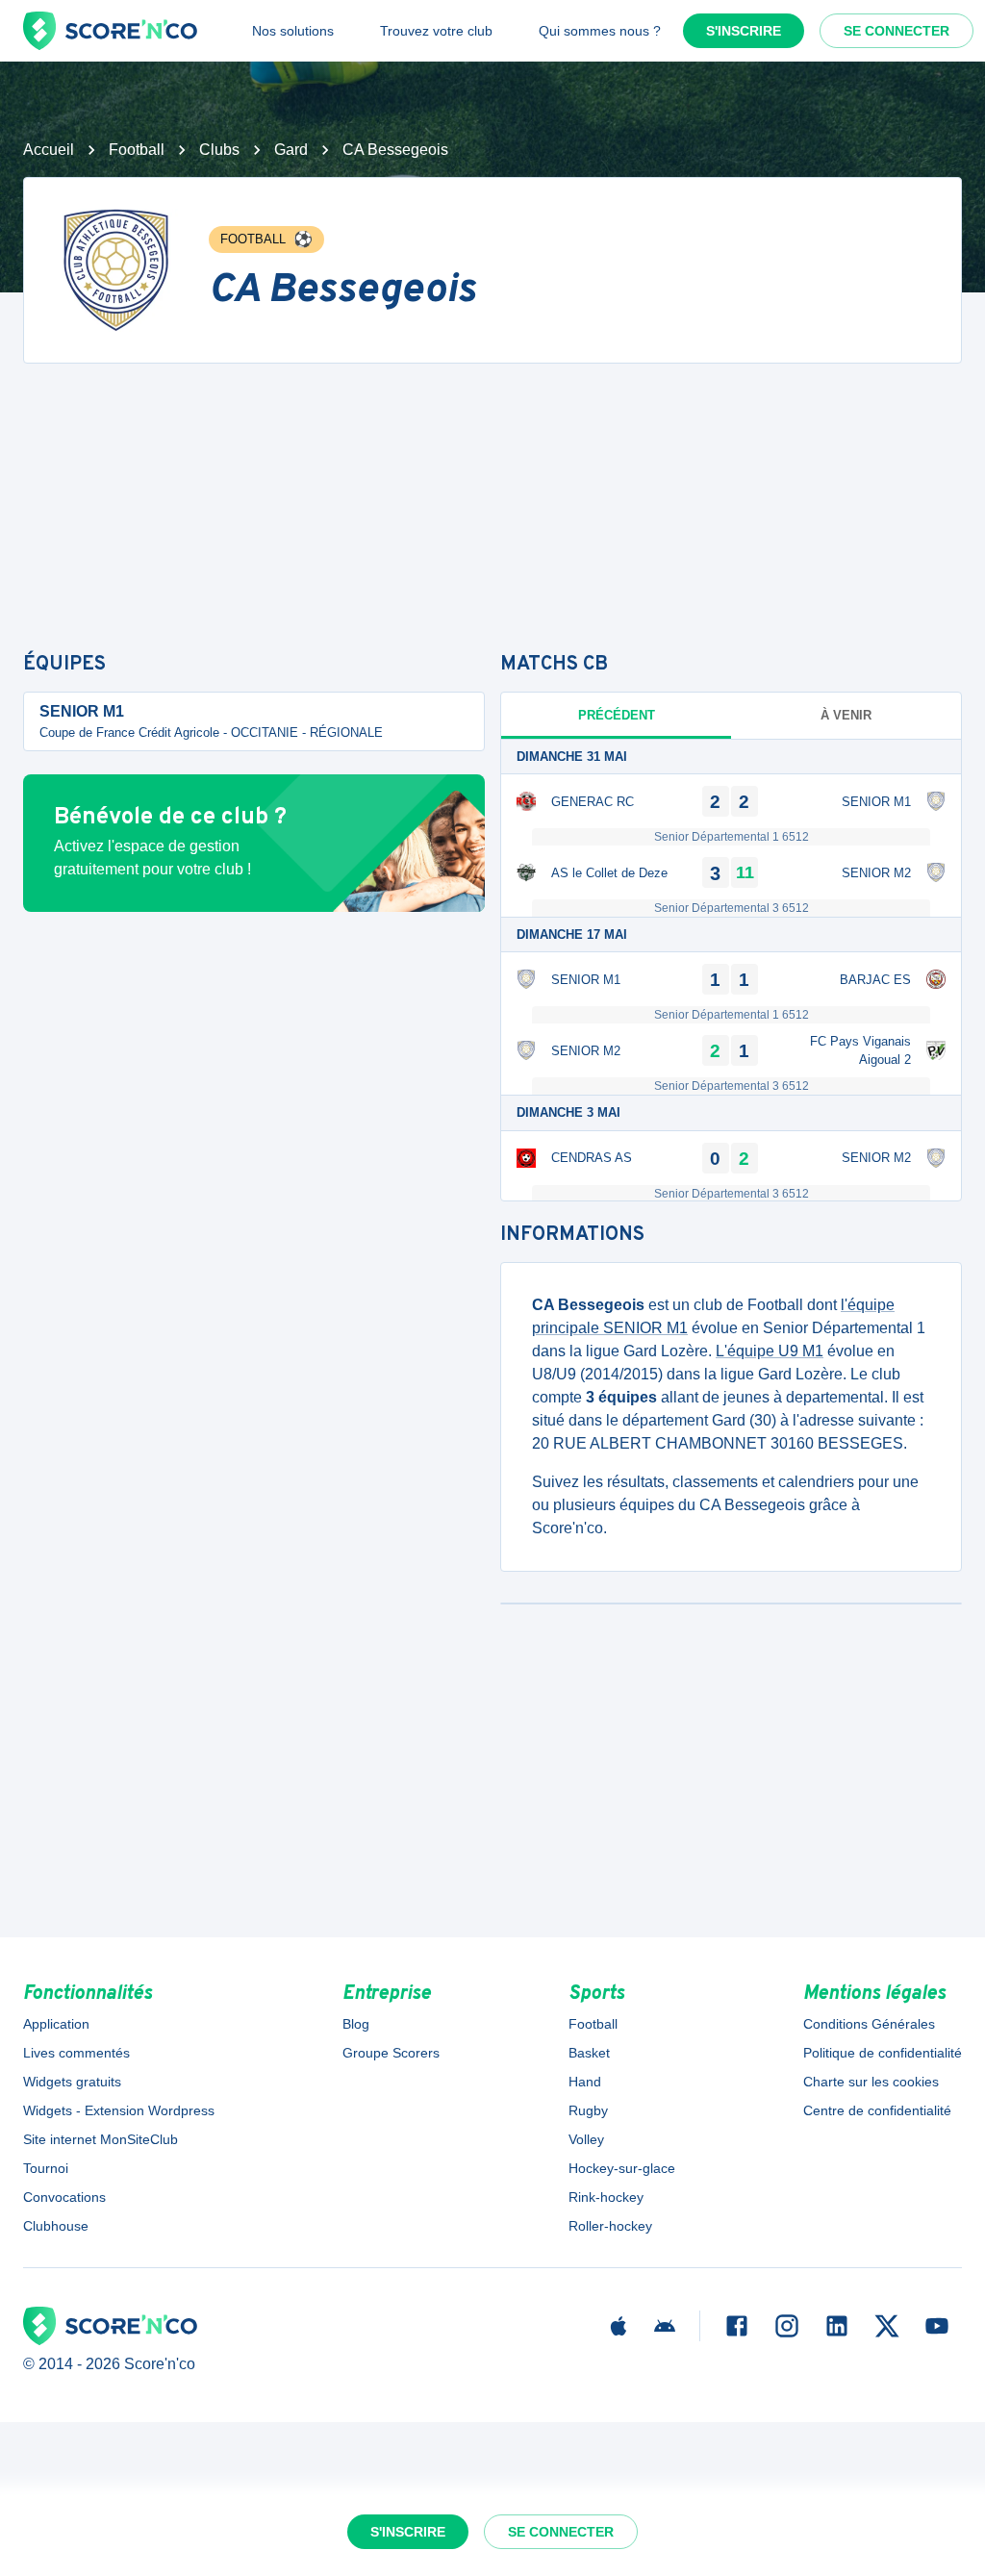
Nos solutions (293, 31)
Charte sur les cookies (871, 2082)
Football (137, 150)
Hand (585, 2082)
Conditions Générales (869, 2024)
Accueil (49, 150)
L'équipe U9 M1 (770, 1351)
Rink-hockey (606, 2197)
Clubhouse (56, 2226)
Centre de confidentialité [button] (877, 2110)
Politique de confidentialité (883, 2053)
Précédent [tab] (617, 715)
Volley (586, 2139)
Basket (589, 2053)
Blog (356, 2024)
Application (56, 2024)
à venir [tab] (846, 715)
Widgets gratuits (72, 2082)
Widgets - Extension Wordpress (119, 2110)
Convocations (64, 2197)
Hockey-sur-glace (622, 2168)
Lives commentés (76, 2053)
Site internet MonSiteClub (101, 2139)
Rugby (588, 2110)
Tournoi (46, 2168)
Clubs (219, 150)
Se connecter (897, 31)
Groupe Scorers (391, 2053)
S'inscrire (744, 31)
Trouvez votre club (436, 31)
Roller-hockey (610, 2226)
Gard (291, 150)
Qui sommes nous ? (600, 31)
